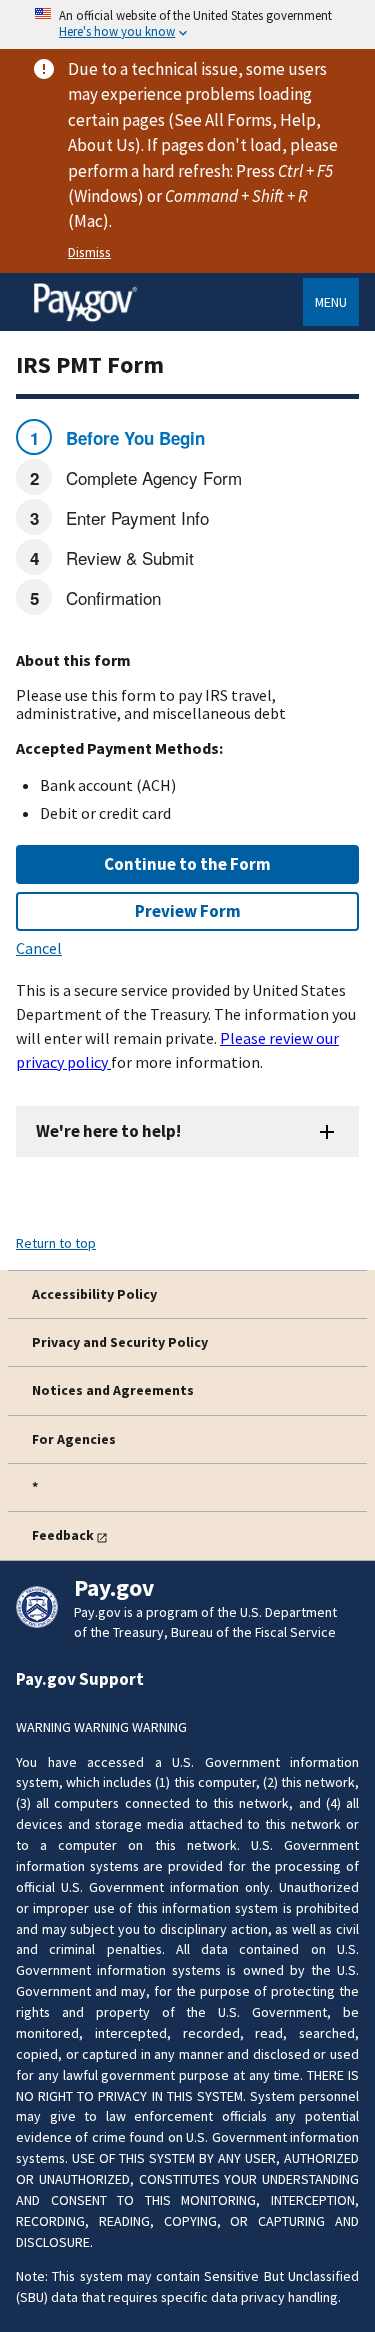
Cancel (39, 948)
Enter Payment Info (135, 517)
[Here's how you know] (187, 24)
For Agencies (74, 1439)
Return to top (56, 1243)
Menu (331, 302)
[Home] (85, 318)
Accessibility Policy (94, 1294)
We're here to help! (108, 1131)
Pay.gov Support (80, 1679)
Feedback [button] (63, 1535)
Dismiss (89, 252)
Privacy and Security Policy (120, 1342)
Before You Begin (133, 438)
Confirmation (111, 597)
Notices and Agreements (113, 1390)
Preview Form (188, 911)
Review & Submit (127, 557)
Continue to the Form (187, 864)
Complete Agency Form (151, 477)
